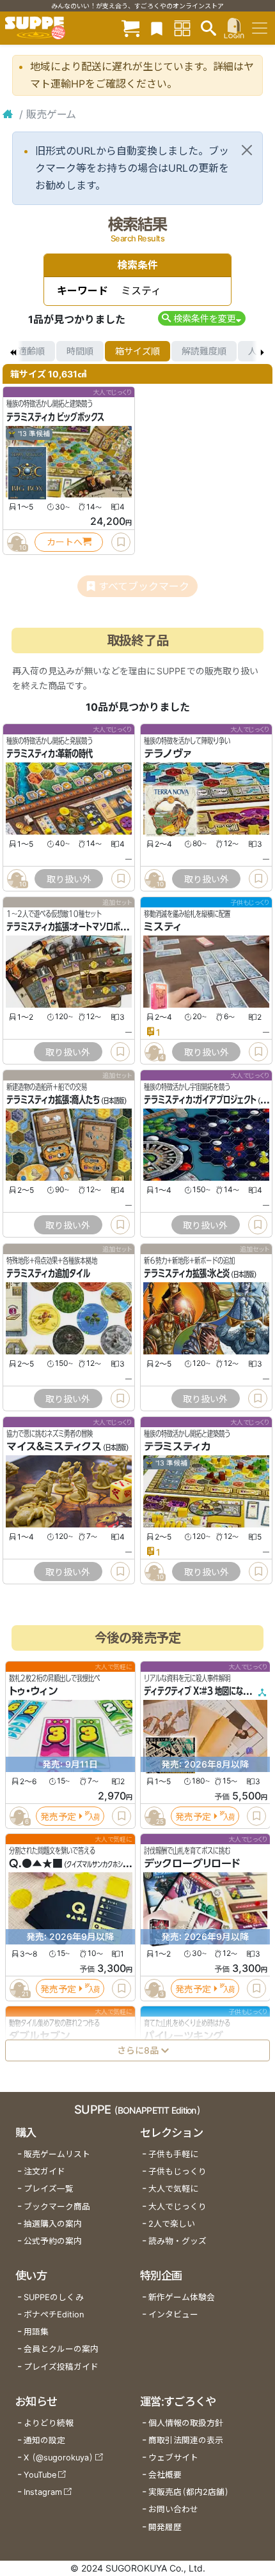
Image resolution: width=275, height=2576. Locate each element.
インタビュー (173, 2315)
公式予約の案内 (53, 2241)
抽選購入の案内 (53, 2224)
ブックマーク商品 (57, 2207)
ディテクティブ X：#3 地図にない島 (200, 1691)
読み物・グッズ (177, 2241)
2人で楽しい (172, 2224)
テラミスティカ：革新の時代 (50, 754)
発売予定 (58, 1816)
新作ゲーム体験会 (182, 2297)
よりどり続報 (49, 2423)
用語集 (36, 2332)
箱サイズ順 (137, 351)
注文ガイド (44, 2171)
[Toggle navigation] (260, 28)
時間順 (80, 351)
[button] (202, 318)
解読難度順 (204, 351)
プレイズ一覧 (49, 2189)
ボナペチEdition (54, 2315)
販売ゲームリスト (57, 2154)
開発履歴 (165, 2527)
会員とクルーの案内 (61, 2349)
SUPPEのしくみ (54, 2297)
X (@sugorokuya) (59, 2458)
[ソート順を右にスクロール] (262, 351)
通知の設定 (44, 2440)
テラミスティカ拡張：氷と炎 (187, 1273)
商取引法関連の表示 (186, 2440)
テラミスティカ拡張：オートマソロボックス (73, 927)
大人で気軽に (173, 2189)
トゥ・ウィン (33, 1691)
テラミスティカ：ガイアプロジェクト (200, 1100)
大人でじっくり (177, 2207)
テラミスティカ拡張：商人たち (53, 1100)
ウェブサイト (173, 2458)
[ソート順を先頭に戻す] (13, 351)
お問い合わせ (173, 2509)
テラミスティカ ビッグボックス (55, 417)
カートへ (65, 542)
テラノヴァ (168, 754)
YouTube (40, 2475)
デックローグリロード (192, 1863)
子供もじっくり (177, 2171)
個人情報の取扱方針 (186, 2423)
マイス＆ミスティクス (54, 1446)
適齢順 (31, 351)
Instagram (43, 2492)
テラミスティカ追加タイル (48, 1273)
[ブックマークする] (121, 542)
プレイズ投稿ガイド (61, 2367)
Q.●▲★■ (36, 1863)
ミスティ (163, 927)
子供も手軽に (173, 2154)
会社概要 (165, 2475)
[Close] (247, 150)
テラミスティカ (177, 1446)
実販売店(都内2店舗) (189, 2492)
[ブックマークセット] (157, 28)
